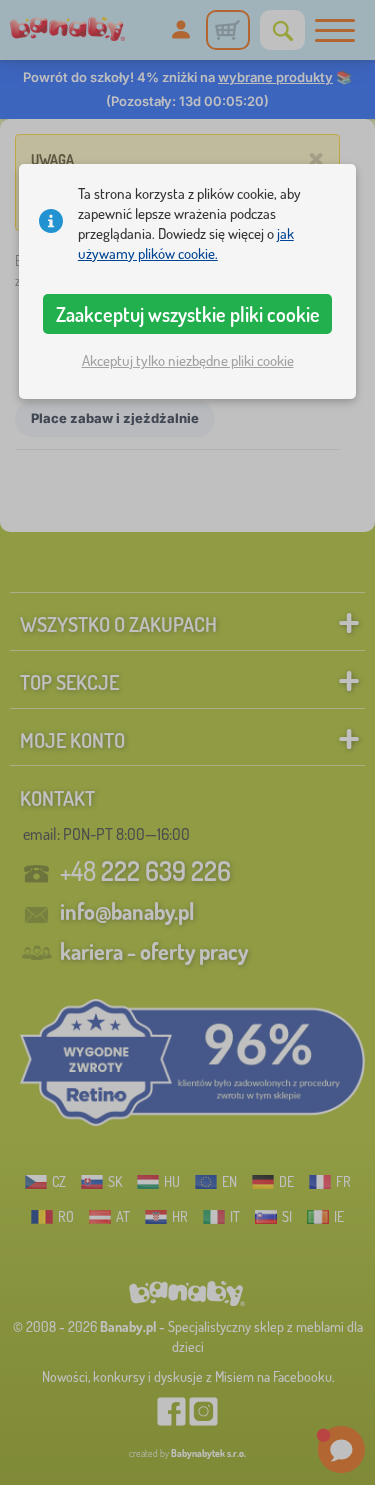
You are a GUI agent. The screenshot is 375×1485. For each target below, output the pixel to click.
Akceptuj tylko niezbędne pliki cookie (188, 360)
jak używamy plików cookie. (186, 243)
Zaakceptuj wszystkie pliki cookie (188, 314)
